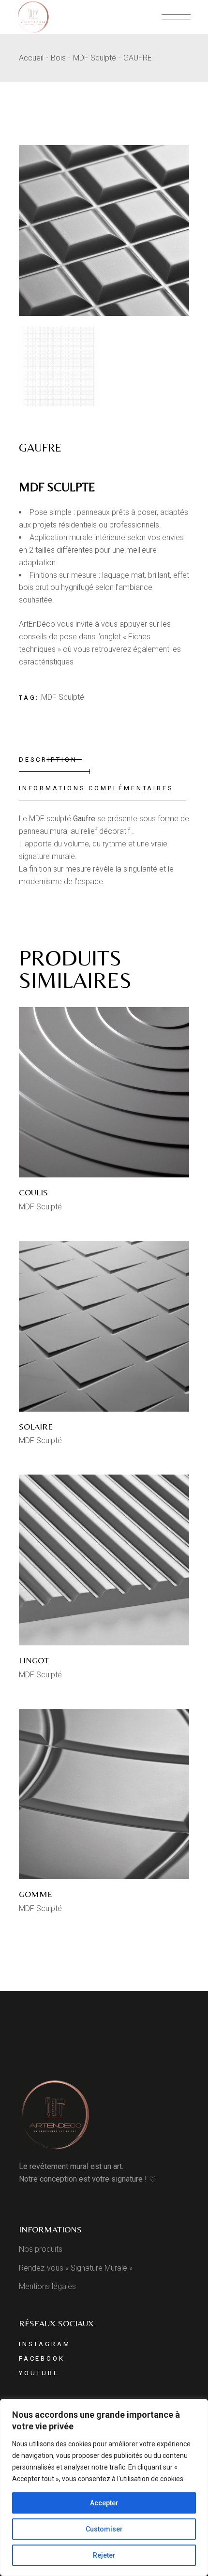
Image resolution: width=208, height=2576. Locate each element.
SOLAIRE (36, 1426)
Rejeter (104, 2555)
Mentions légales (47, 2286)
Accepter (104, 2503)
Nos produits (41, 2249)
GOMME (36, 1894)
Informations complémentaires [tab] (96, 788)
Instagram (45, 2344)
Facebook (42, 2358)
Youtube (39, 2373)
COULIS (33, 1192)
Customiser (104, 2529)
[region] (104, 2487)
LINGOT (34, 1660)
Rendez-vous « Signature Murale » (76, 2268)
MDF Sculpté (63, 697)
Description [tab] (48, 760)
